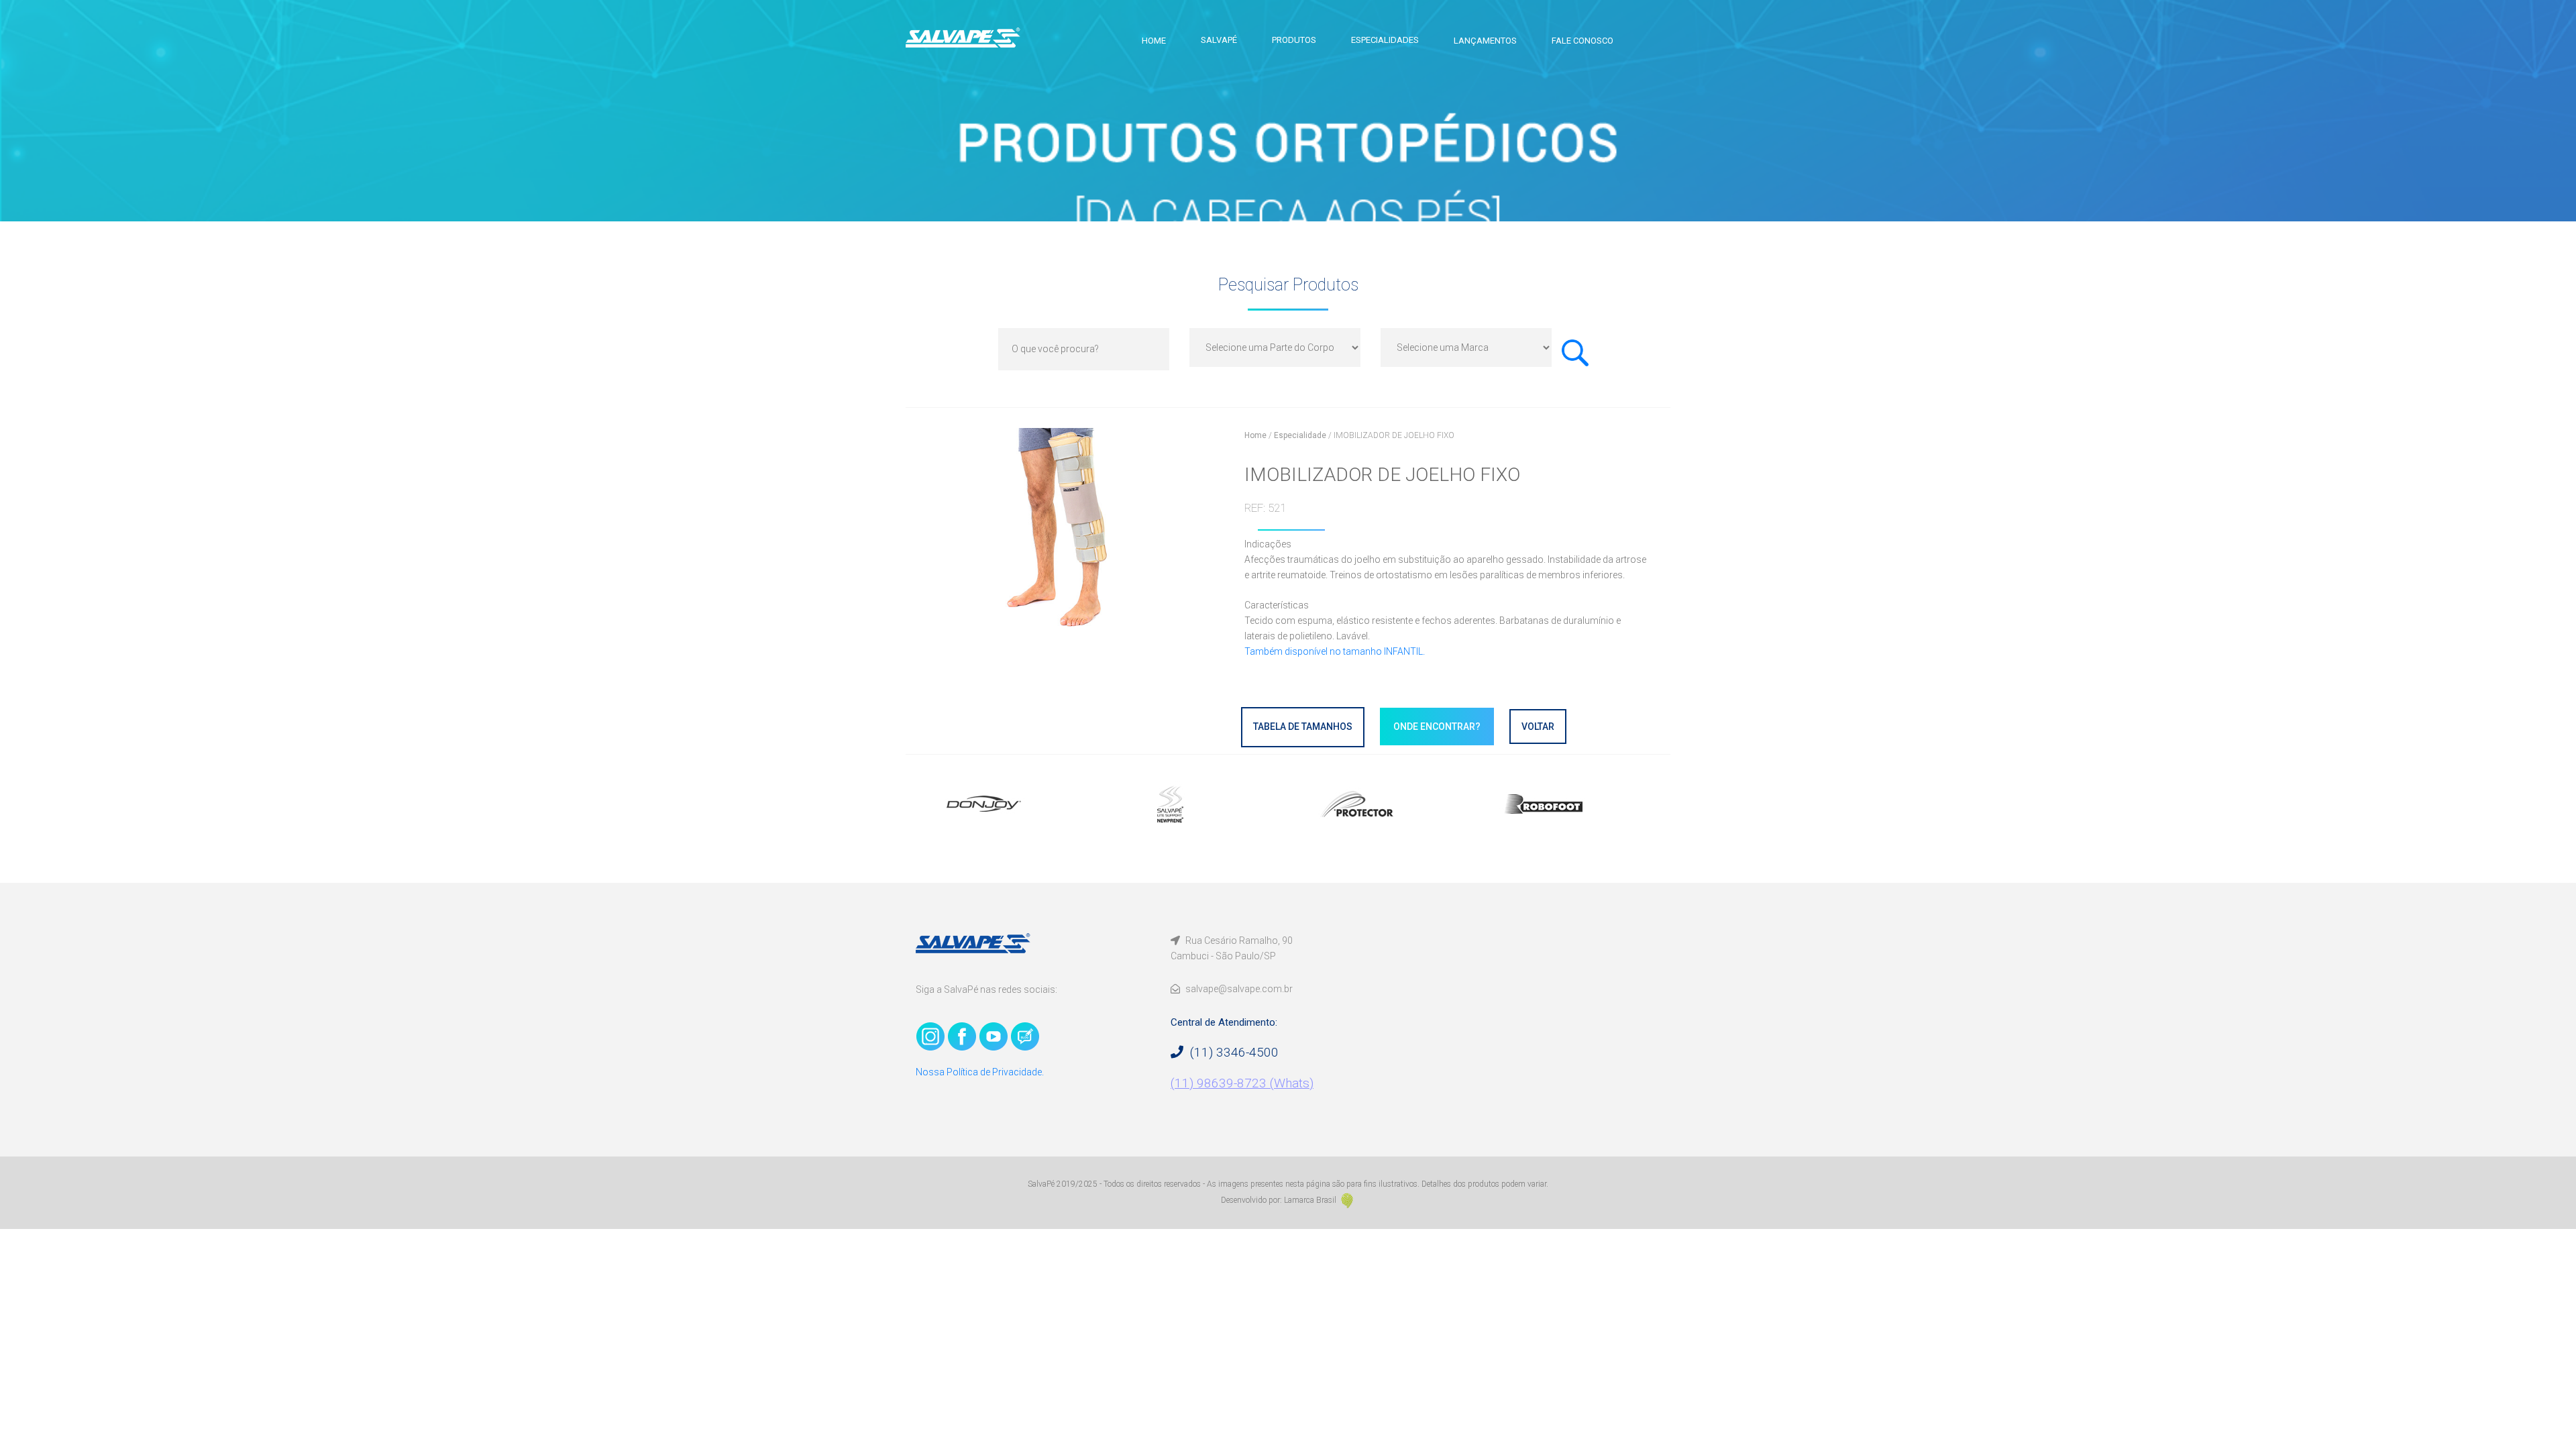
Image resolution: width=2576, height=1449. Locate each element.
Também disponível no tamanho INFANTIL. (1335, 651)
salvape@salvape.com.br (1238, 989)
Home (1154, 41)
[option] (1009, 804)
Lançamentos (1485, 41)
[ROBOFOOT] (1568, 804)
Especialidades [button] (1385, 40)
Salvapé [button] (1219, 40)
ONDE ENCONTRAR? (1437, 727)
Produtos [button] (1294, 40)
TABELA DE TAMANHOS (1303, 727)
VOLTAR (1538, 727)
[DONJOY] (1009, 804)
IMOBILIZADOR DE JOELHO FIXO (1394, 435)
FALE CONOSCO (1582, 41)
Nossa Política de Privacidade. (980, 1072)
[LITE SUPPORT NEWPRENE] (1195, 804)
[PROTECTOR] (1382, 804)
